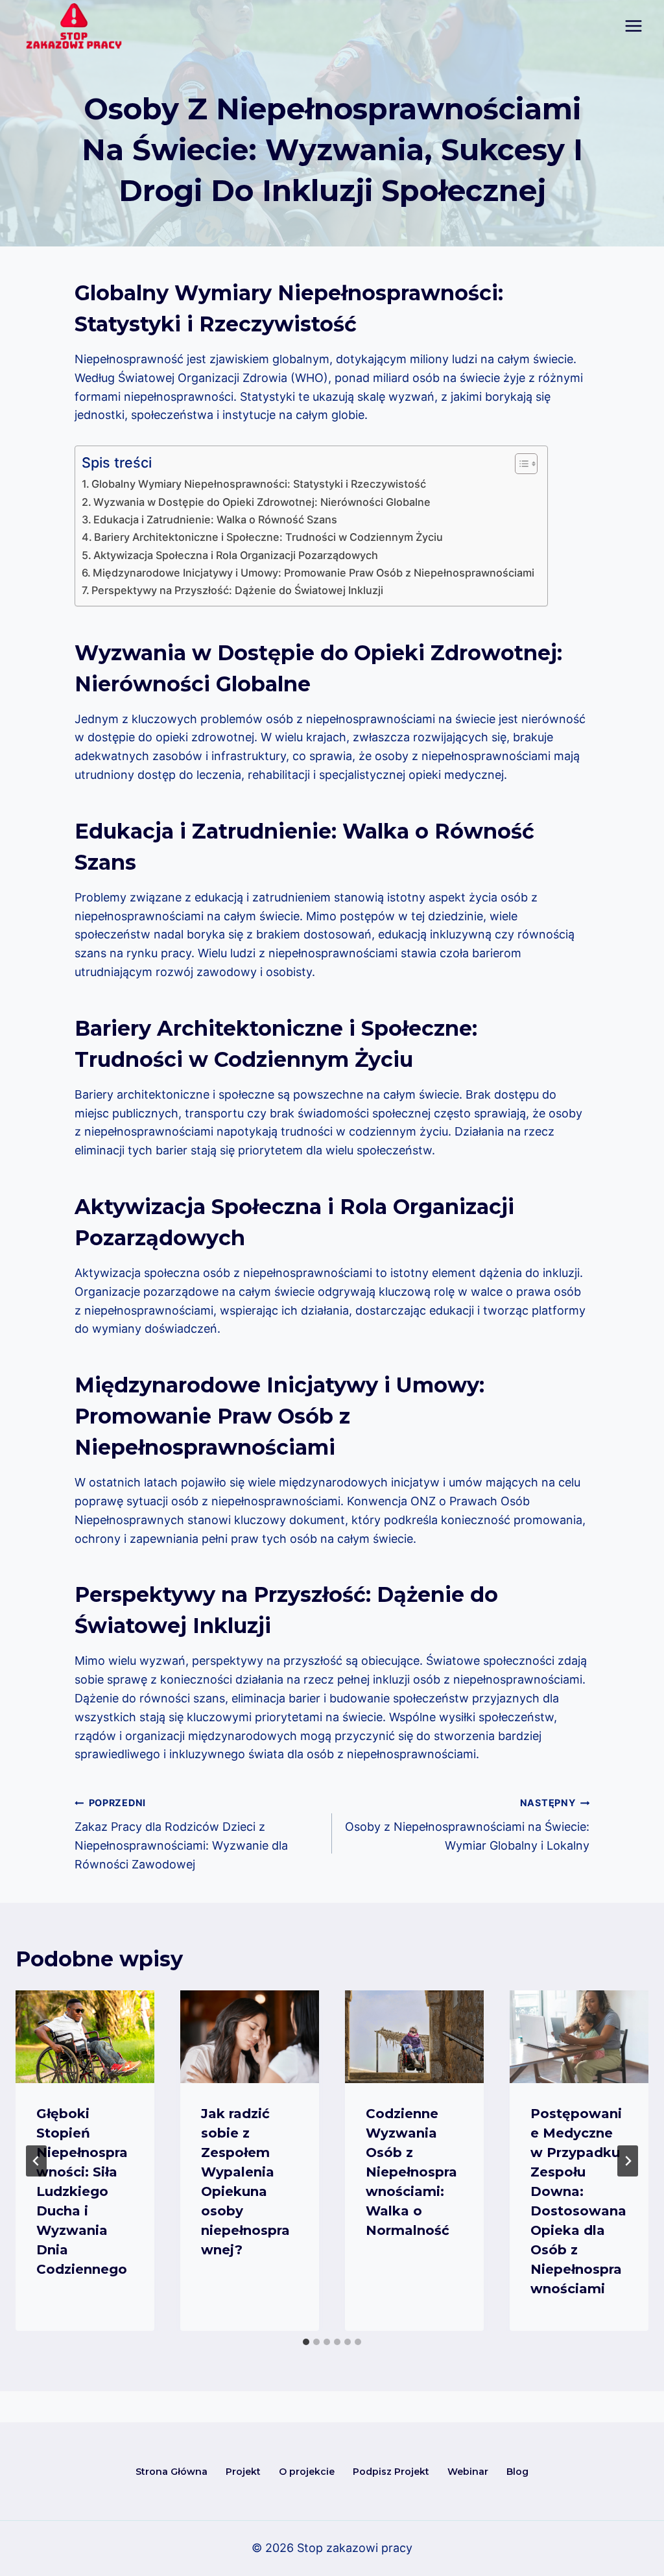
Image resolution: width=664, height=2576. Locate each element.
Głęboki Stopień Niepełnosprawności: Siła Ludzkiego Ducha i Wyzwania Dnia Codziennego (82, 2191)
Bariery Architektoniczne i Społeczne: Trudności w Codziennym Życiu (268, 537)
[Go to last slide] (36, 2161)
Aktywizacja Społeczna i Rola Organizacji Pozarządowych (236, 555)
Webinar (468, 2472)
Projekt (243, 2472)
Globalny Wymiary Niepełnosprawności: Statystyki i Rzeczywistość (259, 484)
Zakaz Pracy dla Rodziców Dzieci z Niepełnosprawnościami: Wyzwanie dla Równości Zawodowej (181, 1834)
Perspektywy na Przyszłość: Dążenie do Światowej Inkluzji (237, 590)
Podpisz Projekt (391, 2472)
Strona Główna (172, 2472)
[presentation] (85, 2037)
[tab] (306, 2342)
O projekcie (307, 2472)
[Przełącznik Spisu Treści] (520, 464)
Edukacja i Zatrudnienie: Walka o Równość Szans (215, 519)
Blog (517, 2472)
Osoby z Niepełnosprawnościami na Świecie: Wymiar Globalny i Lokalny (467, 1825)
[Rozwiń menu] (633, 26)
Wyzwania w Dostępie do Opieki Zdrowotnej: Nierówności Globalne (262, 502)
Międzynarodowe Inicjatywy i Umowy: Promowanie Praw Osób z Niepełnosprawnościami (314, 573)
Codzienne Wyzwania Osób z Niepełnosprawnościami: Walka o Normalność (411, 2172)
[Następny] (628, 2161)
